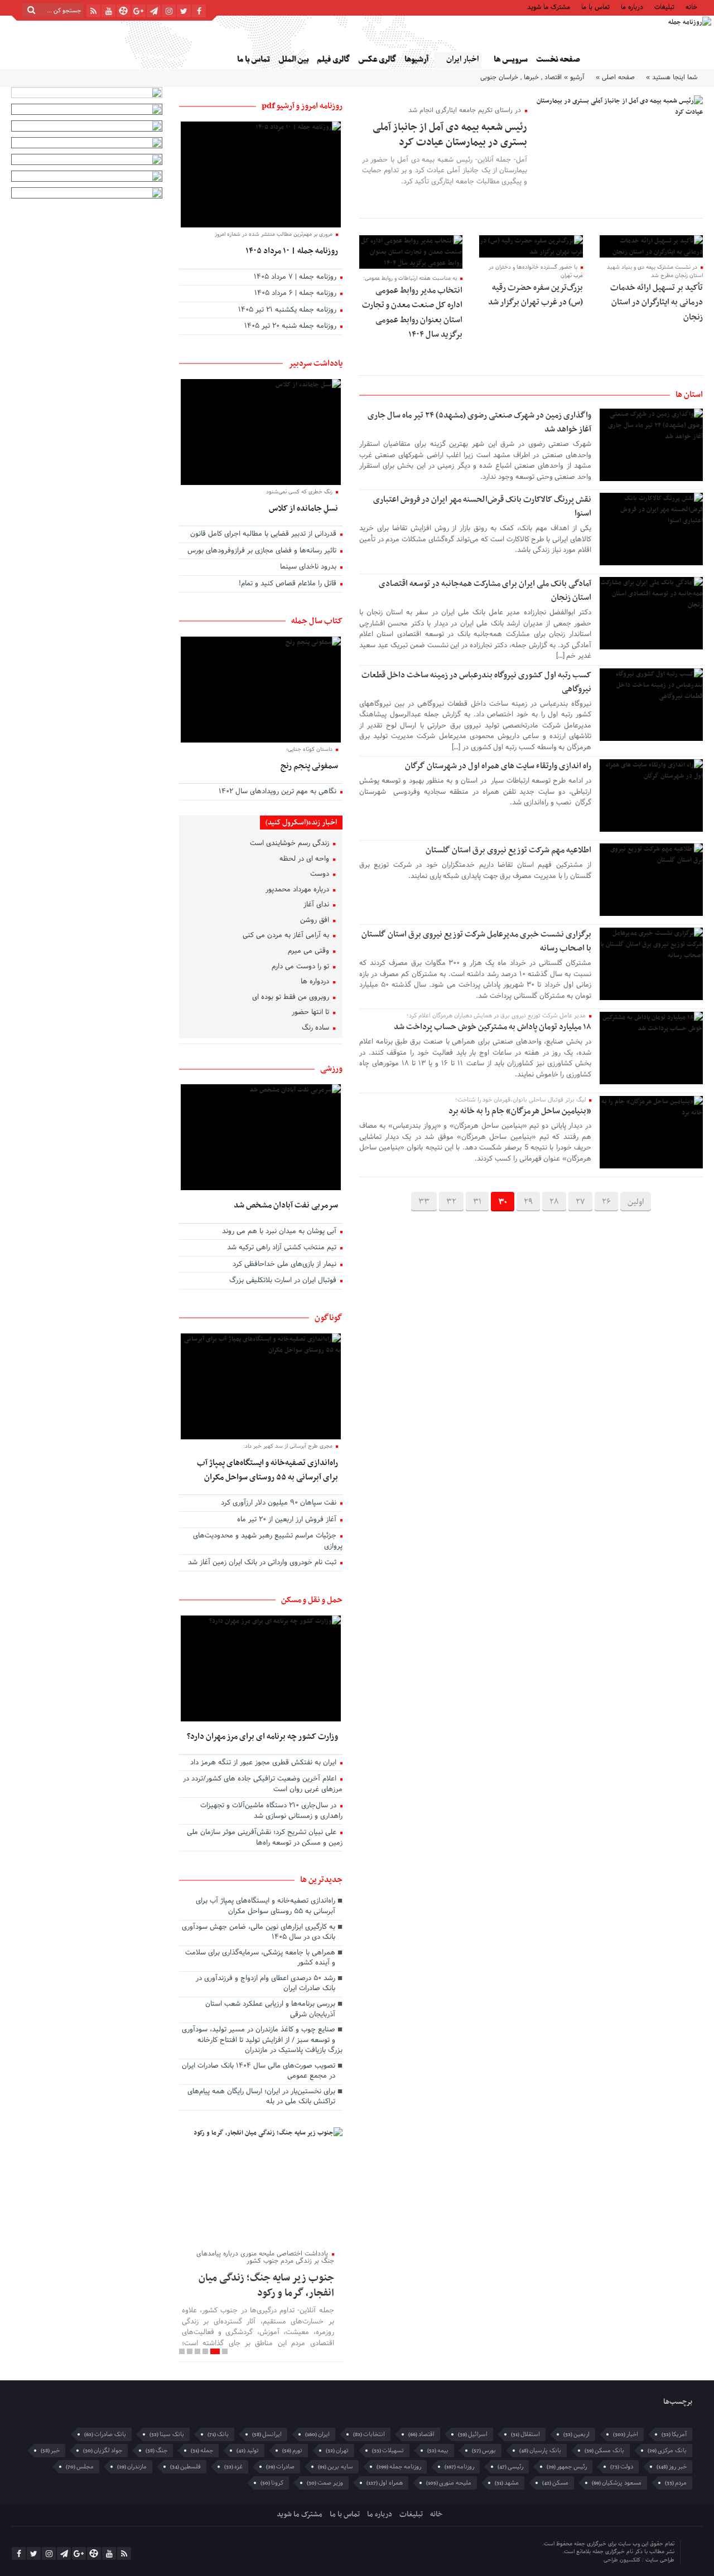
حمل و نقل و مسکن (312, 1600)
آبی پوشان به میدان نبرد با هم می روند (280, 1232)
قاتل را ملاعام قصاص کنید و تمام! (289, 584)
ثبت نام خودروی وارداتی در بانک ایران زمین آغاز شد (263, 1563)
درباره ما (632, 6)
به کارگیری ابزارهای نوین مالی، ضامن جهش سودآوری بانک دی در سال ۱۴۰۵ (259, 1933)
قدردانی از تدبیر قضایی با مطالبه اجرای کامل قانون (264, 535)
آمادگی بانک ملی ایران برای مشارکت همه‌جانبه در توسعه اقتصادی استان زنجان (485, 591)
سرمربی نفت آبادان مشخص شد (286, 1205)
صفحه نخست (558, 59)
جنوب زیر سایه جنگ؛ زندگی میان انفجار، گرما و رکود (266, 2285)
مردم (676, 2483)
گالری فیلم (333, 59)
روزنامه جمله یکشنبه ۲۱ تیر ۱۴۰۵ (288, 311)
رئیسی (510, 2467)
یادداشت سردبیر (315, 363)
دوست (321, 875)
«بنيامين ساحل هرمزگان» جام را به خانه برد (520, 1111)
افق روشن (316, 921)
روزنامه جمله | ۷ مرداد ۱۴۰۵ (296, 278)
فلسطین (185, 2467)
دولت (622, 2467)
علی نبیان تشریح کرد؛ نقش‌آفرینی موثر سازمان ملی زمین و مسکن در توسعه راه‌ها (265, 1838)
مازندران (132, 2467)
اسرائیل (473, 2434)
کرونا (272, 2483)
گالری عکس (377, 59)
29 (528, 1202)
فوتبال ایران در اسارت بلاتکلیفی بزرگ (284, 1281)
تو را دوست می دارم (301, 967)
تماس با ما (595, 6)
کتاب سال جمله (317, 621)
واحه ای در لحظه (305, 860)
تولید (248, 2451)
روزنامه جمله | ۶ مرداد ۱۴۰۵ (296, 294)
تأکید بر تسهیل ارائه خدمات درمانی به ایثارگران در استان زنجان (657, 302)
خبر (50, 2451)
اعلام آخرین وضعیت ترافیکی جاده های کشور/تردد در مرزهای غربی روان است (263, 1785)
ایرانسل (267, 2434)
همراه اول (385, 2483)
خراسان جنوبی (499, 77)
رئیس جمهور (567, 2467)
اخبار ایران (462, 59)
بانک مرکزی (667, 2451)
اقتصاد (553, 77)
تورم (292, 2451)
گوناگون (329, 1318)
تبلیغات (664, 6)
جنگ (156, 2451)
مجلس (80, 2467)
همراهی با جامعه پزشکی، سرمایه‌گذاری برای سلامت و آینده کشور (260, 1959)
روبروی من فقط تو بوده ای (292, 998)
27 (580, 1202)
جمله (202, 2451)
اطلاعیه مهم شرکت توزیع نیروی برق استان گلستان (508, 850)
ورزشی (331, 1069)
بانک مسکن (604, 2451)
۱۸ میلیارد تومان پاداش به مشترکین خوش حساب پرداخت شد (493, 1027)
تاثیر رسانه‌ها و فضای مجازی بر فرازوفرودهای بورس (263, 551)
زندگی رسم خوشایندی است (291, 844)
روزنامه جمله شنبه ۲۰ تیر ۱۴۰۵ (291, 327)
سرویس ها (511, 59)
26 (606, 1202)
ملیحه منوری (449, 2483)
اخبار (626, 2434)
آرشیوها (416, 59)
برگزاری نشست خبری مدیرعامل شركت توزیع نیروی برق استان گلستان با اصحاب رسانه (476, 941)
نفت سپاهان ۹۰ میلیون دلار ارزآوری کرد (280, 1503)
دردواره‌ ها (316, 982)
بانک (218, 2434)
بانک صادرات (105, 2434)
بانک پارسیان (540, 2451)
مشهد (507, 2483)
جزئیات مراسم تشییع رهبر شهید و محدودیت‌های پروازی (268, 1542)
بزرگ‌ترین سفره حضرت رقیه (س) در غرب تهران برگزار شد (535, 295)
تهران (337, 2451)
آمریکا (674, 2434)
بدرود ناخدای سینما (309, 567)
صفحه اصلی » (615, 77)
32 (451, 1202)
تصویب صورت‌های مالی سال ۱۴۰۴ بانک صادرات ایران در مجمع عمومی (259, 2072)
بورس (484, 2451)
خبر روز (672, 2467)
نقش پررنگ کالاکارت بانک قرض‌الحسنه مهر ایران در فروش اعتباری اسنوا (482, 506)
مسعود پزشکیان (617, 2483)
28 (554, 1202)
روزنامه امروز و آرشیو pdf (302, 106)
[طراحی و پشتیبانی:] (556, 2553)
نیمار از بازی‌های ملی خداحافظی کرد (286, 1265)
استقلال (525, 2434)
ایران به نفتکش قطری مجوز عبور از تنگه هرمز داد (264, 1763)
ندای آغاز (317, 905)
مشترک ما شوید (549, 6)
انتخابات (369, 2434)
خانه (691, 6)
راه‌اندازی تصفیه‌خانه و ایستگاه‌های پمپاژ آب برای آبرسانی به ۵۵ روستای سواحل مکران (267, 1470)
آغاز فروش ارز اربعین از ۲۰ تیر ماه (288, 1520)
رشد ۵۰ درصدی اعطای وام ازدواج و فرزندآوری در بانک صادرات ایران (266, 1984)
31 (477, 1202)
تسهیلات (388, 2451)
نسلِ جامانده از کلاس (303, 508)
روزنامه (459, 2467)
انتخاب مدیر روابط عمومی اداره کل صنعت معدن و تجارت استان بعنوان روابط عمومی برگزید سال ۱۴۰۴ (412, 312)
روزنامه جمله (399, 2467)
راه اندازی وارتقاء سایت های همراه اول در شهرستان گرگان (498, 766)
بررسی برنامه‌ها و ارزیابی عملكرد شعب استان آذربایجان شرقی (270, 2010)
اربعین (576, 2434)
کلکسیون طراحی (623, 2560)
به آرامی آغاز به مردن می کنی (287, 936)
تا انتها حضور (312, 1013)
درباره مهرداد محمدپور (298, 890)
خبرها (531, 77)
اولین (636, 1202)
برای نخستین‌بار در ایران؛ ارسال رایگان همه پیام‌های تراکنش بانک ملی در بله (261, 2097)
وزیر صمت (325, 2483)
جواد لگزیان (103, 2451)
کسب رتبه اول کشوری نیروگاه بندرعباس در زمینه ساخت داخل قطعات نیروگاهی (476, 682)
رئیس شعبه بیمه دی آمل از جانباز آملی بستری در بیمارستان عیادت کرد (450, 135)
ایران (317, 2434)
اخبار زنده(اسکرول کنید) (301, 823)
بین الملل (293, 59)
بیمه (438, 2451)
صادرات (280, 2467)
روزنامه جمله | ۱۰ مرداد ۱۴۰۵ (292, 251)
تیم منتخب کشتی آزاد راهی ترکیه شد (283, 1248)
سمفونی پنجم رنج (309, 766)
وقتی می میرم (310, 952)
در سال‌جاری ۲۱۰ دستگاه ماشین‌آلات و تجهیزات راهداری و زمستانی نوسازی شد (271, 1811)
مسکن (555, 2483)
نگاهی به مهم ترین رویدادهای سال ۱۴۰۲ (279, 792)
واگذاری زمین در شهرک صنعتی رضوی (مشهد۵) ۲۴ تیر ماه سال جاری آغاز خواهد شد (479, 422)
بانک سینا (167, 2434)
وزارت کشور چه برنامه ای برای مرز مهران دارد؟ (262, 1736)
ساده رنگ (317, 1029)
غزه (233, 2467)
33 (424, 1202)
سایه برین (336, 2467)
